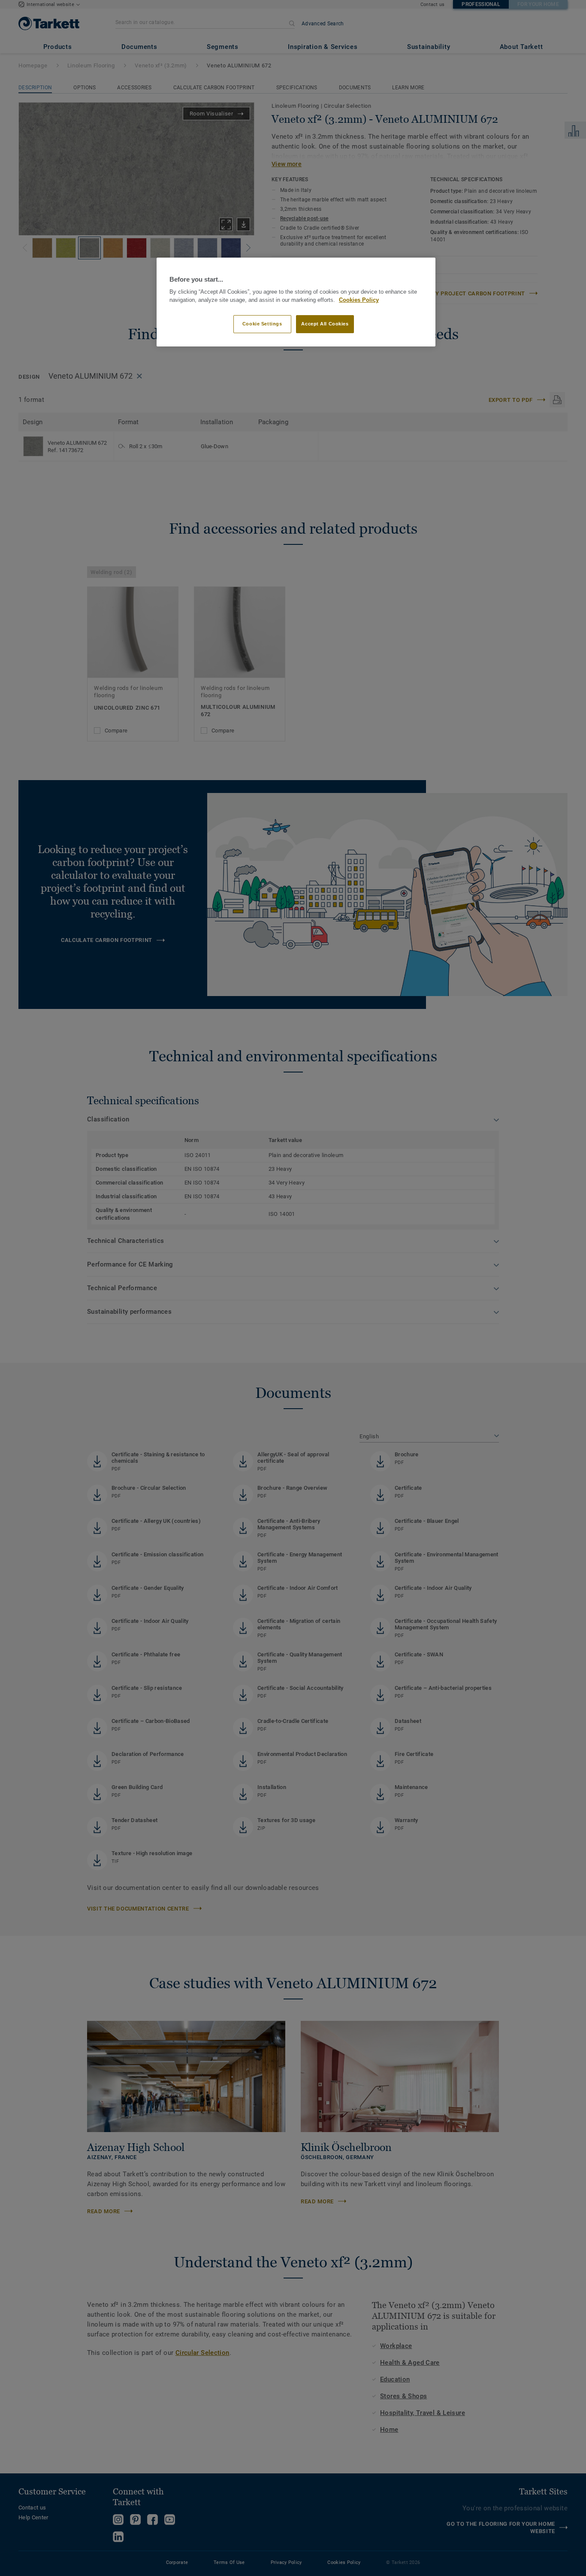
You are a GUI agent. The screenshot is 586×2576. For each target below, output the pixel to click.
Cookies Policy (359, 300)
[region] (296, 302)
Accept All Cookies (325, 324)
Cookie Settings (262, 324)
